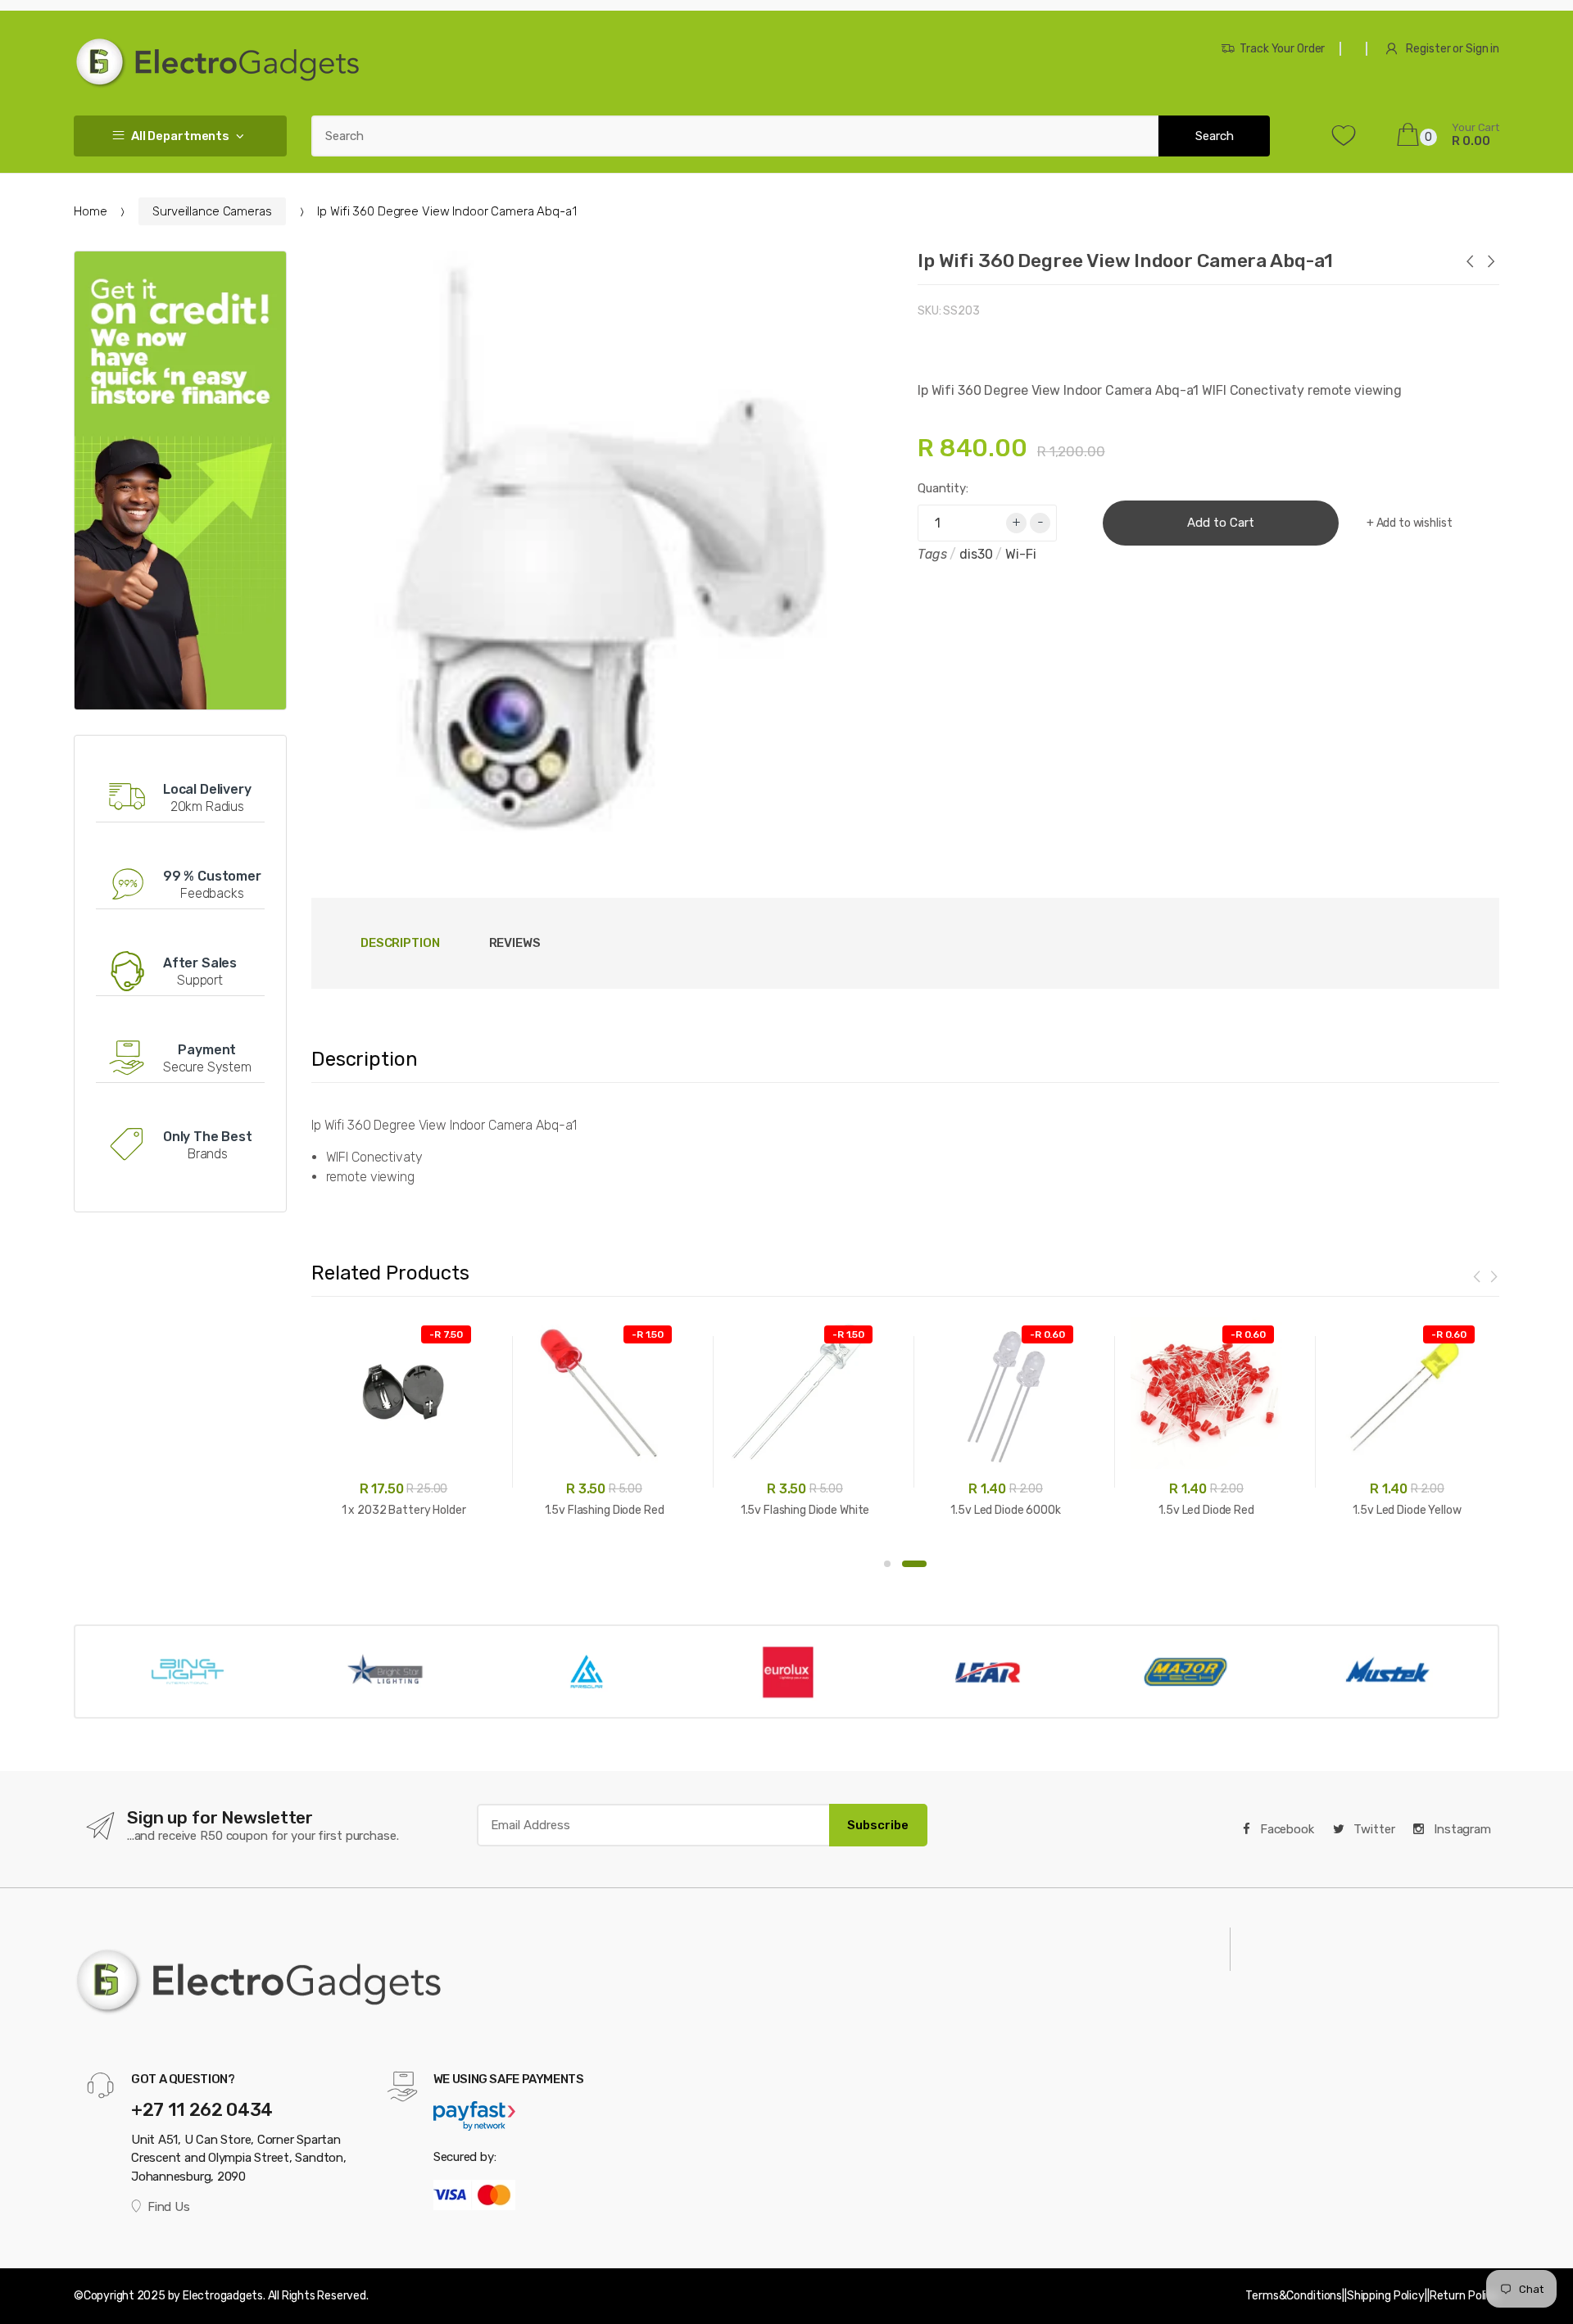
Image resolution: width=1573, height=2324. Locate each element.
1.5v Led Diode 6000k (1005, 1510)
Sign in (1482, 49)
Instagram (1461, 1829)
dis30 (976, 554)
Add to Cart (1221, 523)
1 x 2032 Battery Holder (404, 1510)
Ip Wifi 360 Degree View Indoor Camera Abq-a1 (1125, 260)
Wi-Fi (1020, 554)
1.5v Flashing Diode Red (605, 1510)
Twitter (1373, 1829)
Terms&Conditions (1294, 2296)
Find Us (168, 2207)
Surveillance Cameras (212, 211)
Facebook (1285, 1829)
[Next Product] (1490, 263)
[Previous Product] (1469, 263)
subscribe (878, 1825)
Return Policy (1464, 2296)
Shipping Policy (1386, 2296)
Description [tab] (400, 943)
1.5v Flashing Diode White (805, 1510)
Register (1428, 49)
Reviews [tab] (515, 943)
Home (90, 211)
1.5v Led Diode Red (1206, 1510)
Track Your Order (1282, 49)
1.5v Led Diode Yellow (1407, 1510)
